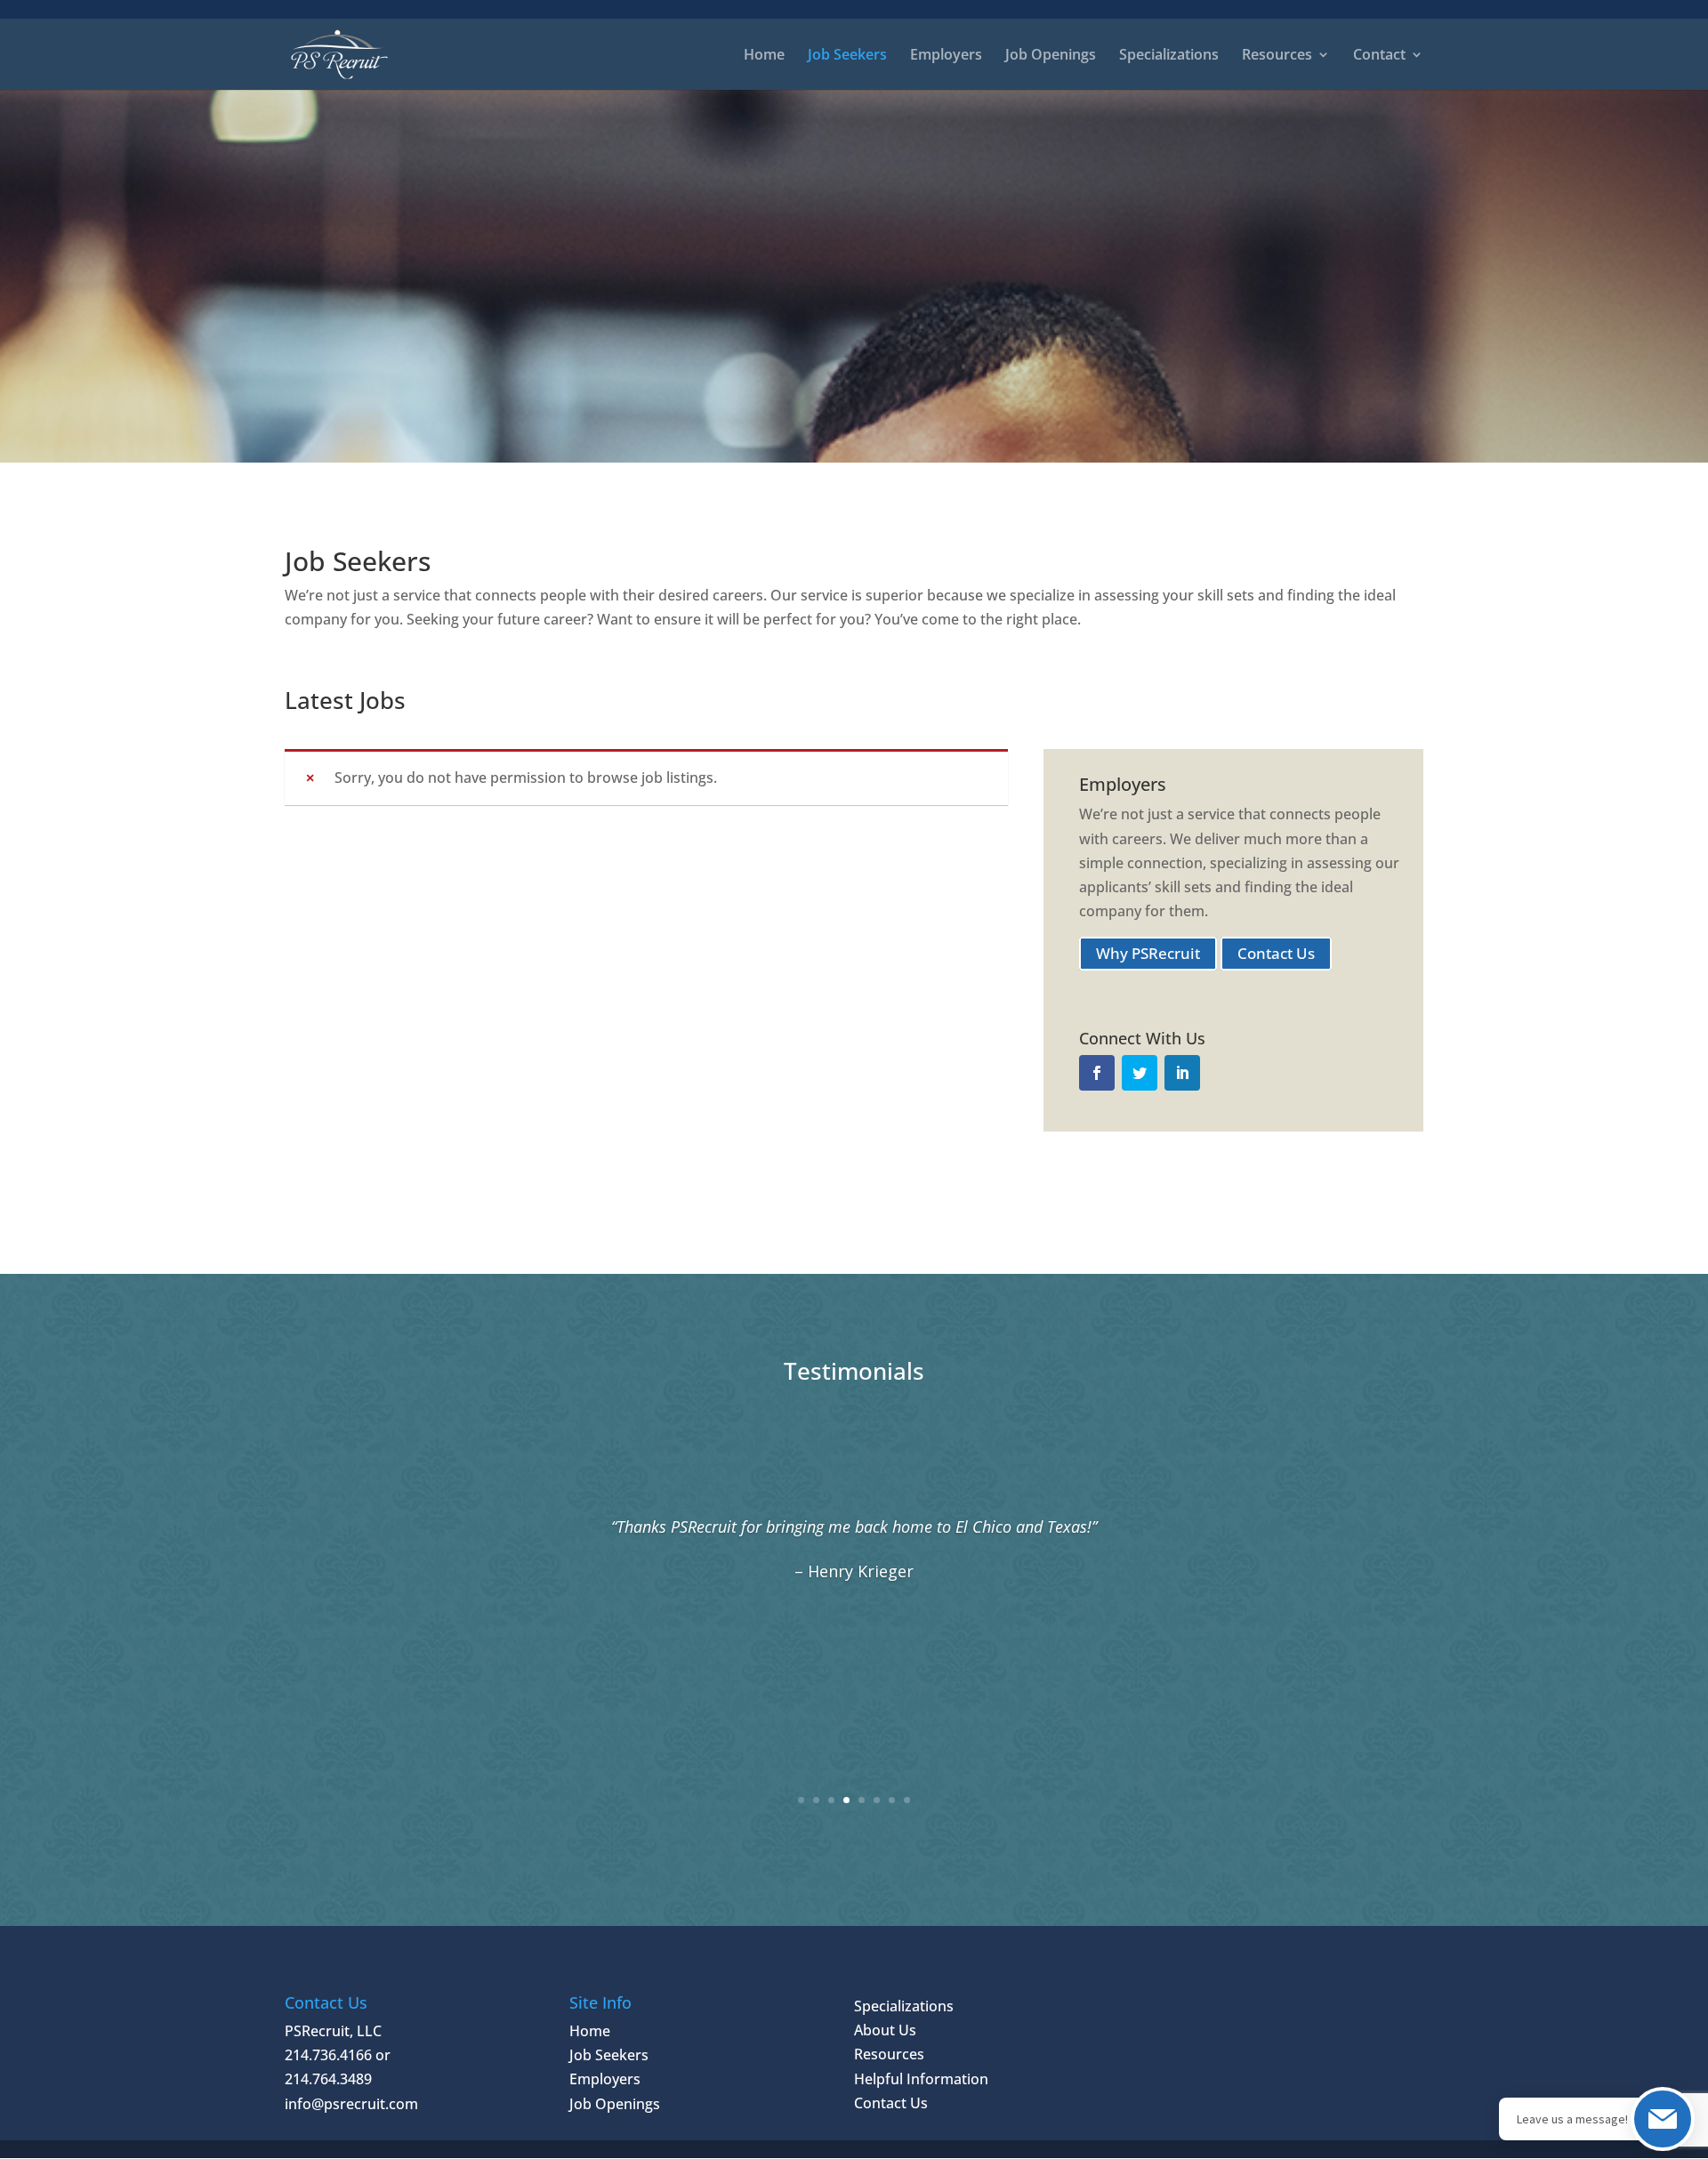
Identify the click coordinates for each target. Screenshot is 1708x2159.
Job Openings (1051, 56)
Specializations (1169, 56)
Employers (946, 56)
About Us (885, 2030)
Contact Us (1276, 953)
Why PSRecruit (1148, 953)
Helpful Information (921, 2079)
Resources (889, 2054)
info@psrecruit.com (351, 2104)
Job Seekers (847, 56)
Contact (1379, 56)
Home (764, 56)
